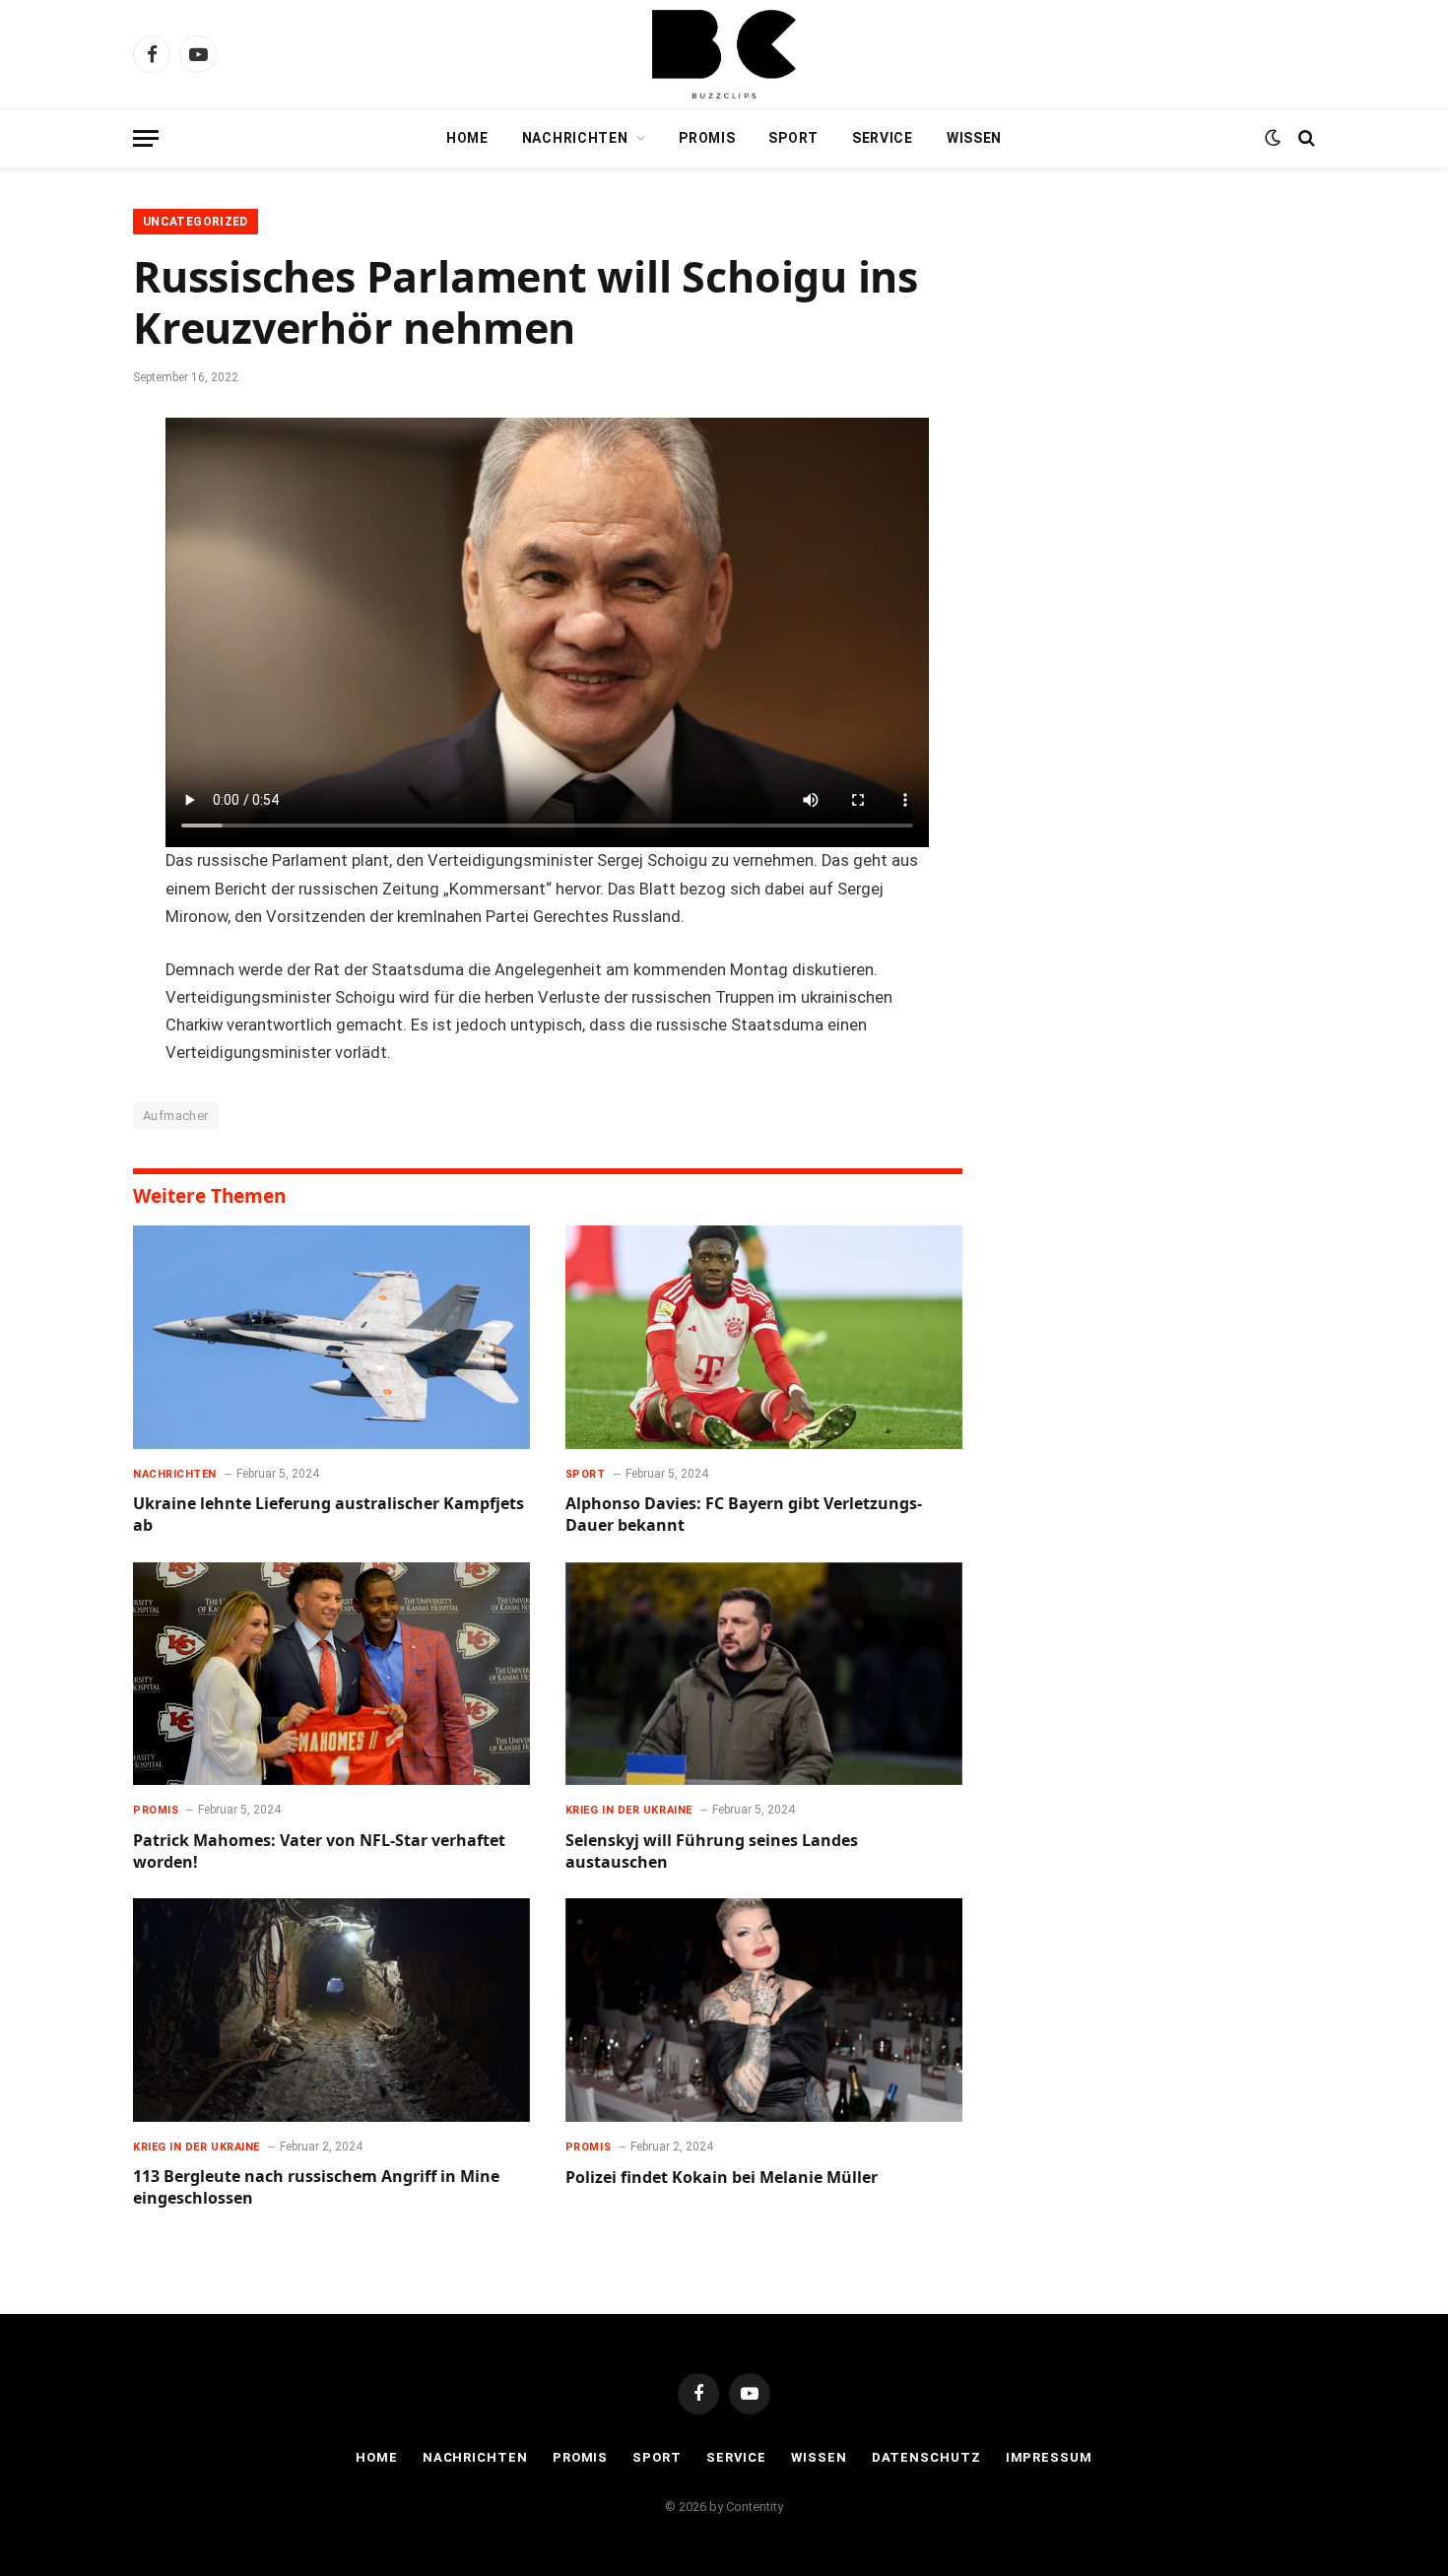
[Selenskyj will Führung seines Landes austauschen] (764, 1674)
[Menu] (146, 138)
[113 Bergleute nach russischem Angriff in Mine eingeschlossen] (331, 2010)
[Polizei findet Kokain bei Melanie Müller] (764, 2010)
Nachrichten (575, 138)
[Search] (1305, 138)
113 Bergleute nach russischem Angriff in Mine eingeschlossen (316, 2187)
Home (467, 138)
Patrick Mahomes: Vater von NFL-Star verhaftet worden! (319, 1851)
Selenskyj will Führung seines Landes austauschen (712, 1851)
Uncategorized (196, 222)
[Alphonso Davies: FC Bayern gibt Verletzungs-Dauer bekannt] (764, 1337)
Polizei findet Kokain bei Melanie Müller (722, 2178)
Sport (793, 138)
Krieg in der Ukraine (629, 1810)
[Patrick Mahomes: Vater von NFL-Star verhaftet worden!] (331, 1674)
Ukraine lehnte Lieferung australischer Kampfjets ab (329, 1515)
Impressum (1049, 2457)
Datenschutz (926, 2457)
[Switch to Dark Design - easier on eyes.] (1273, 138)
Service (883, 138)
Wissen (974, 138)
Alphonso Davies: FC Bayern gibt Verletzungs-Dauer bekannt (744, 1515)
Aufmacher (176, 1116)
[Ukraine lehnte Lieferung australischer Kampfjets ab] (331, 1337)
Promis (707, 138)
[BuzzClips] (724, 54)
